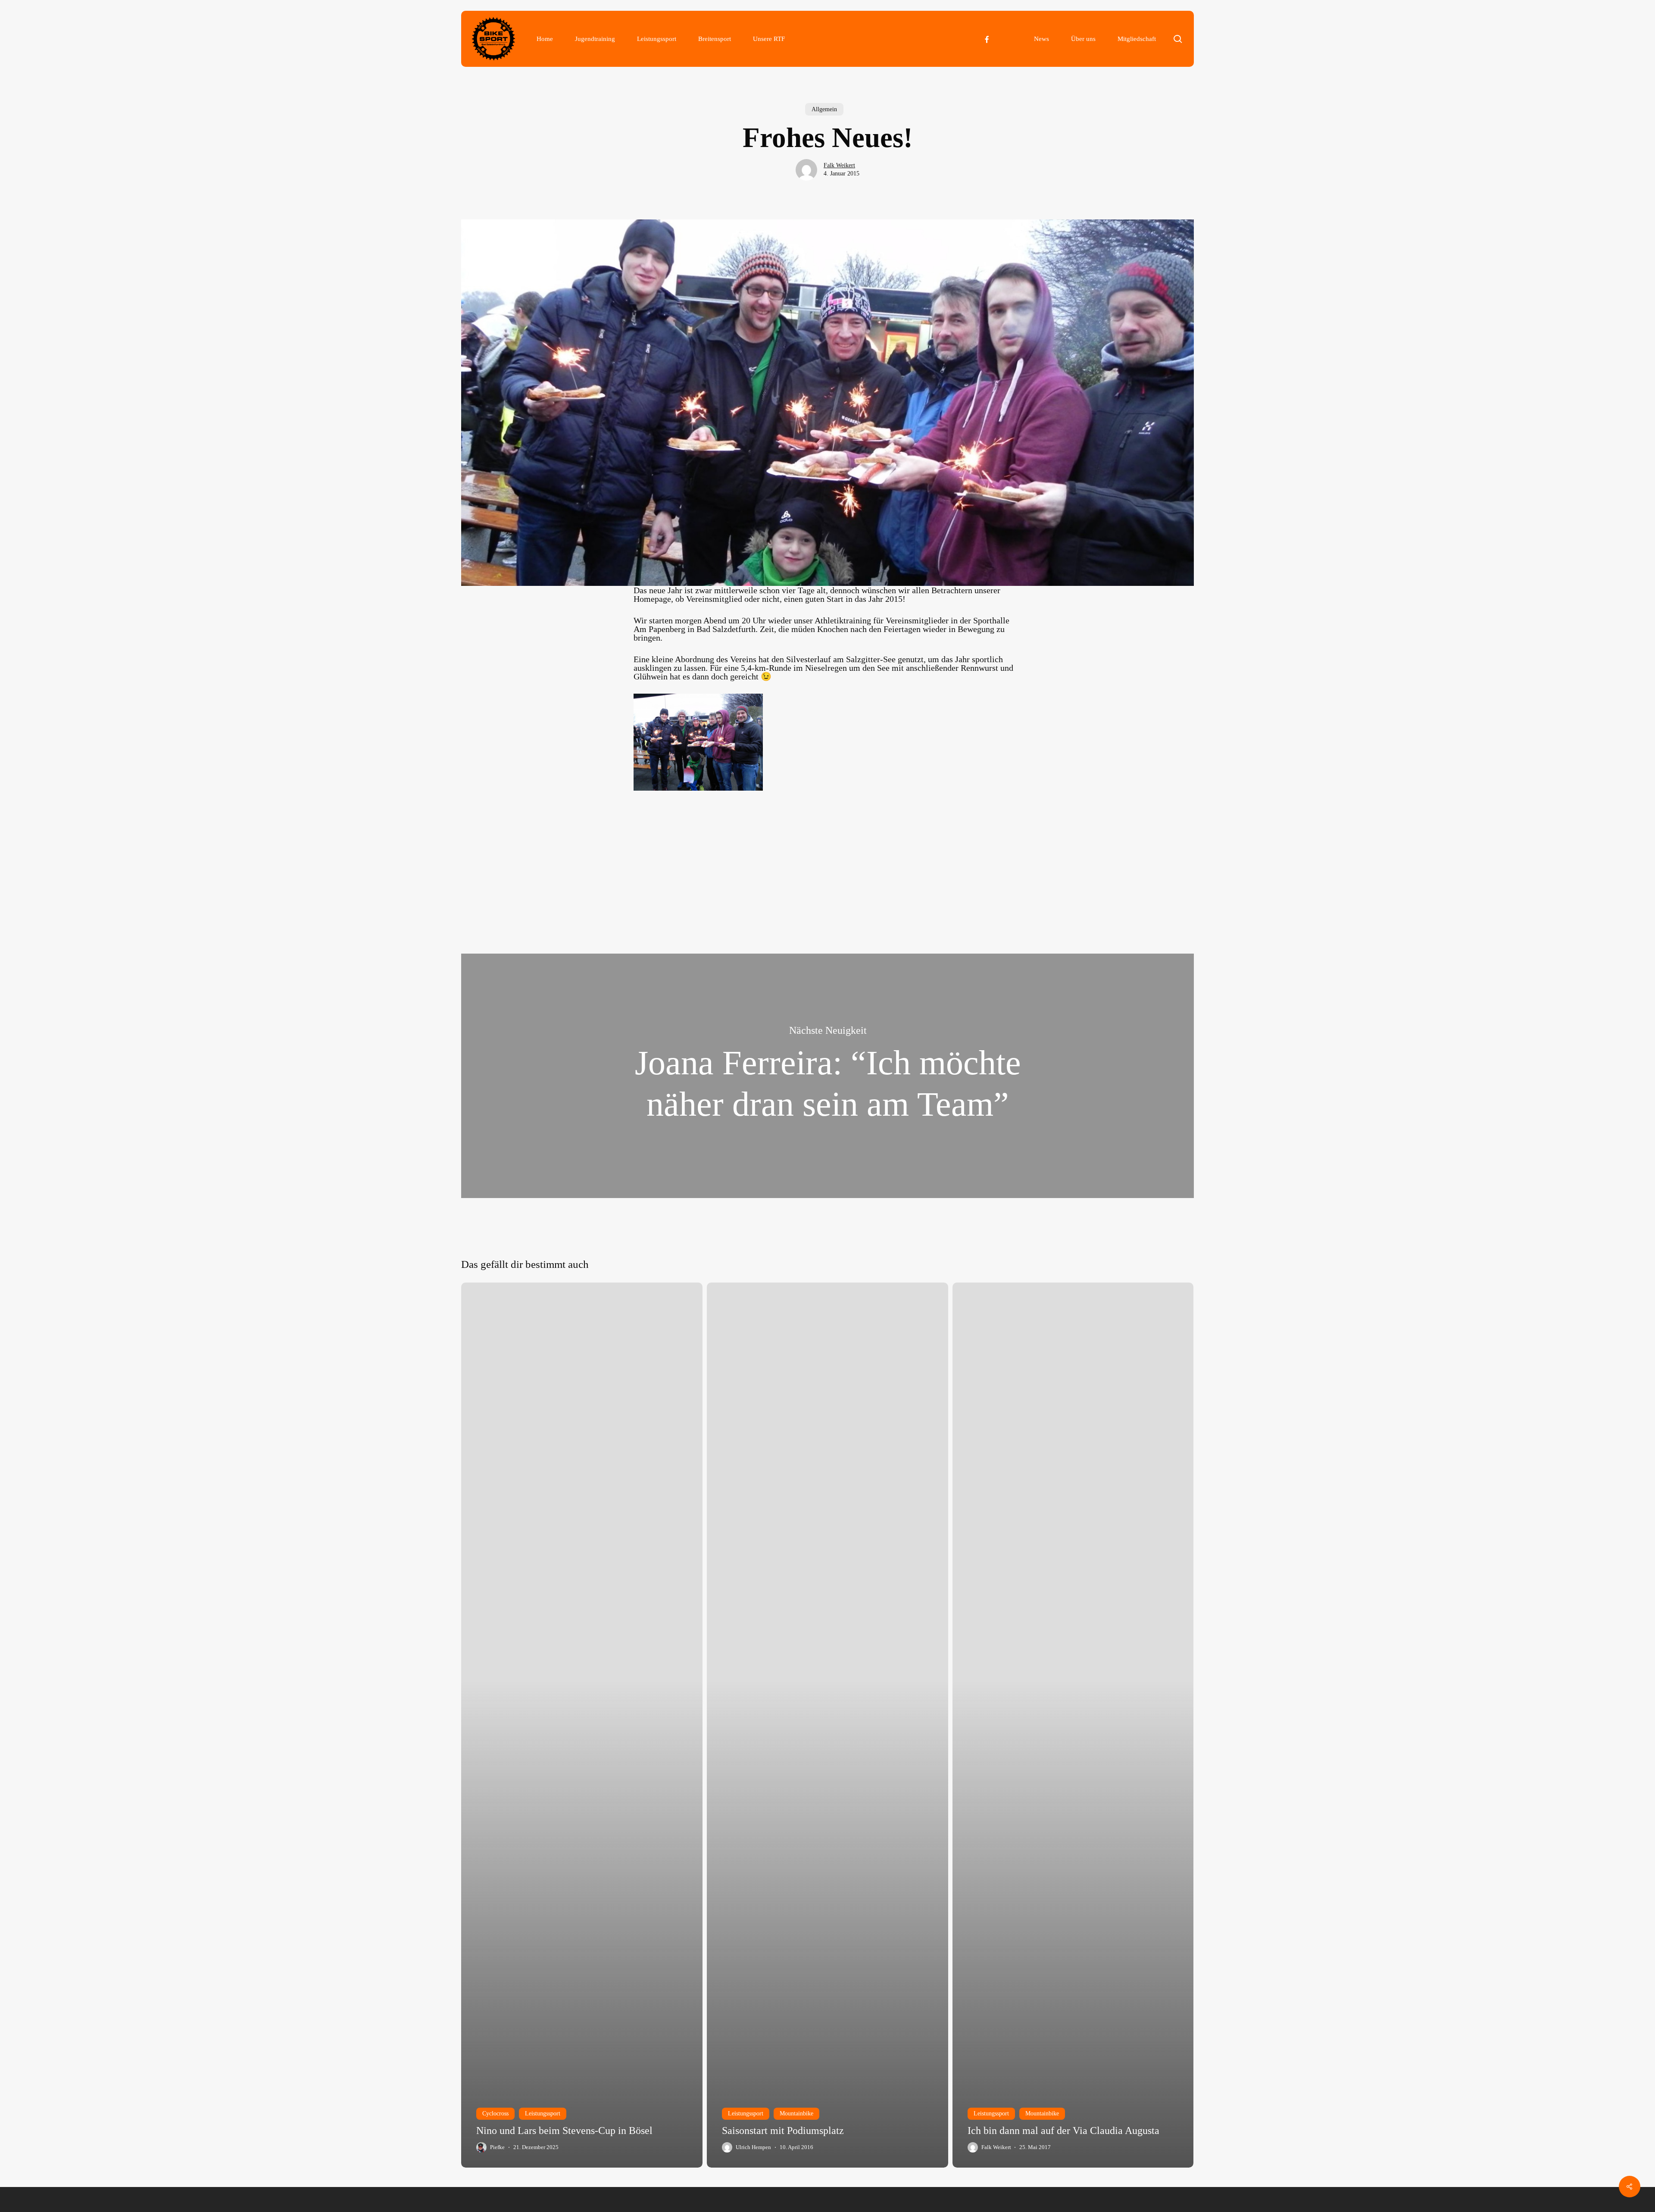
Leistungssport (543, 2113)
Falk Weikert (839, 165)
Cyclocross (495, 2113)
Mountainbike (796, 2113)
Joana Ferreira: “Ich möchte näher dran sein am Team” (827, 1076)
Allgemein (824, 109)
